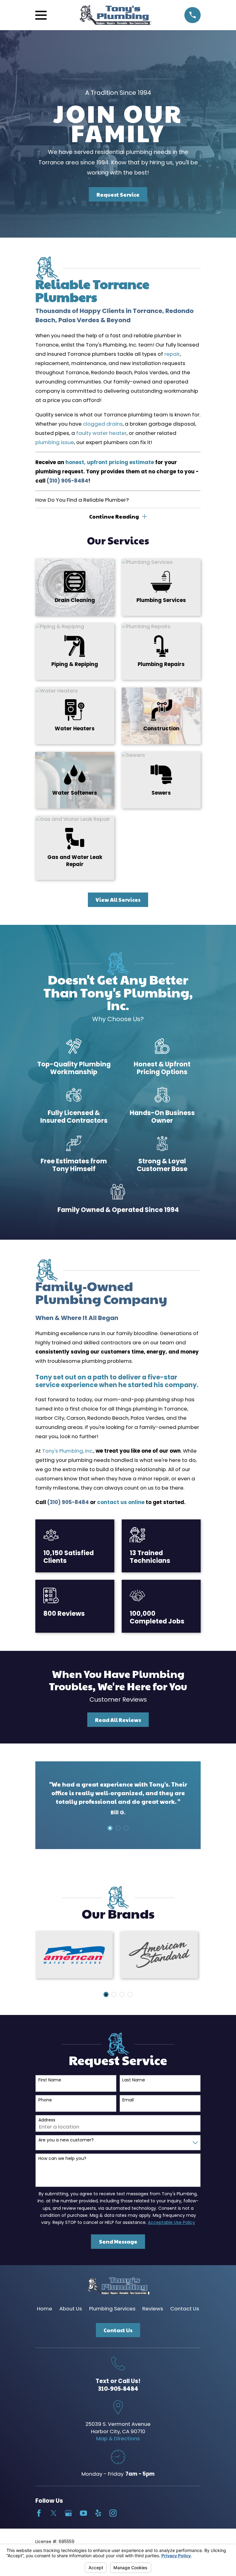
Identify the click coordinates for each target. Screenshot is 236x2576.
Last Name (134, 2080)
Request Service (118, 195)
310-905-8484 (118, 2388)
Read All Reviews (118, 1720)
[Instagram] (113, 2513)
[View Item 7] (130, 1994)
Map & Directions (118, 2438)
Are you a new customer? (66, 2140)
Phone (45, 2100)
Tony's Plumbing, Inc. (68, 1451)
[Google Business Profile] (68, 2513)
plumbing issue (55, 442)
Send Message (118, 2241)
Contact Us (185, 2309)
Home (45, 2309)
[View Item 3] (126, 1828)
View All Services (118, 900)
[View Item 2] (118, 1828)
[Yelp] (98, 2513)
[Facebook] (39, 2513)
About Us (71, 2309)
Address (47, 2120)
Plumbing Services (112, 2309)
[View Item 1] (110, 1828)
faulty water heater (101, 433)
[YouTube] (83, 2513)
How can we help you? (62, 2159)
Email (128, 2100)
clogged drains (103, 424)
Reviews (153, 2309)
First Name (50, 2080)
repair (172, 354)
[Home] (116, 15)
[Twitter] (54, 2513)
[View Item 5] (122, 1994)
